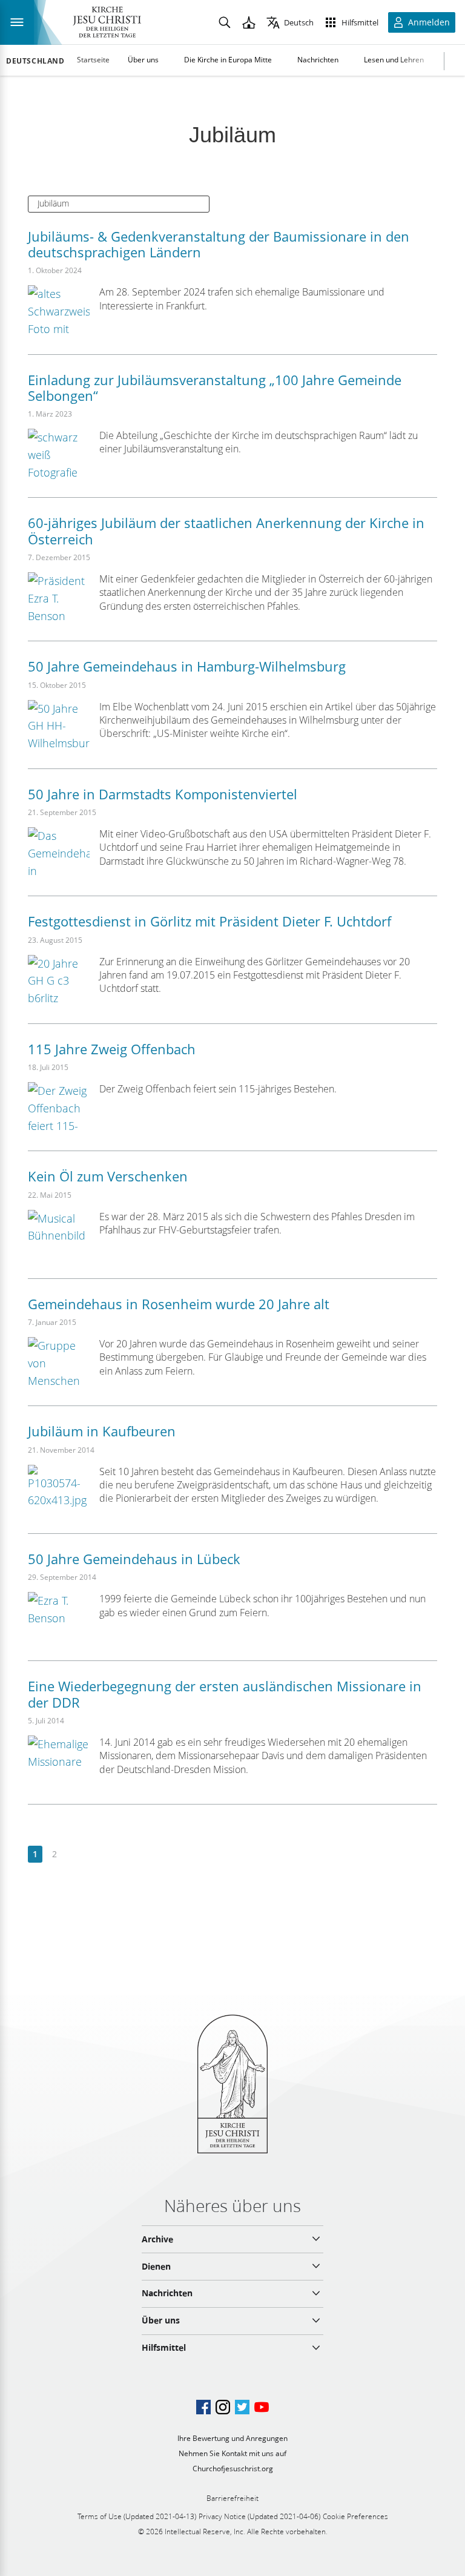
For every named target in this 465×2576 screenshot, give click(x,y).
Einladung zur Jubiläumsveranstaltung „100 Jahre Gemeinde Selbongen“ (215, 388)
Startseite (93, 60)
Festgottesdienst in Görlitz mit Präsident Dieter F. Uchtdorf (209, 921)
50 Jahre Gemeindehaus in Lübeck (134, 1559)
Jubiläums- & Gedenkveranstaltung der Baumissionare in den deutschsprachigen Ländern (219, 244)
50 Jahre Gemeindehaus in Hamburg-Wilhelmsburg (187, 666)
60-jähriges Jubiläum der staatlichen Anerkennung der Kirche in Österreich (226, 530)
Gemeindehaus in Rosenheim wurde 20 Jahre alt (179, 1304)
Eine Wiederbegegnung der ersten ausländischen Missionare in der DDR (225, 1694)
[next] (74, 1854)
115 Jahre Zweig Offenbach (112, 1049)
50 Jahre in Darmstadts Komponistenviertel (163, 794)
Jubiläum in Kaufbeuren (102, 1431)
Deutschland (35, 61)
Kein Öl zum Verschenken (108, 1176)
